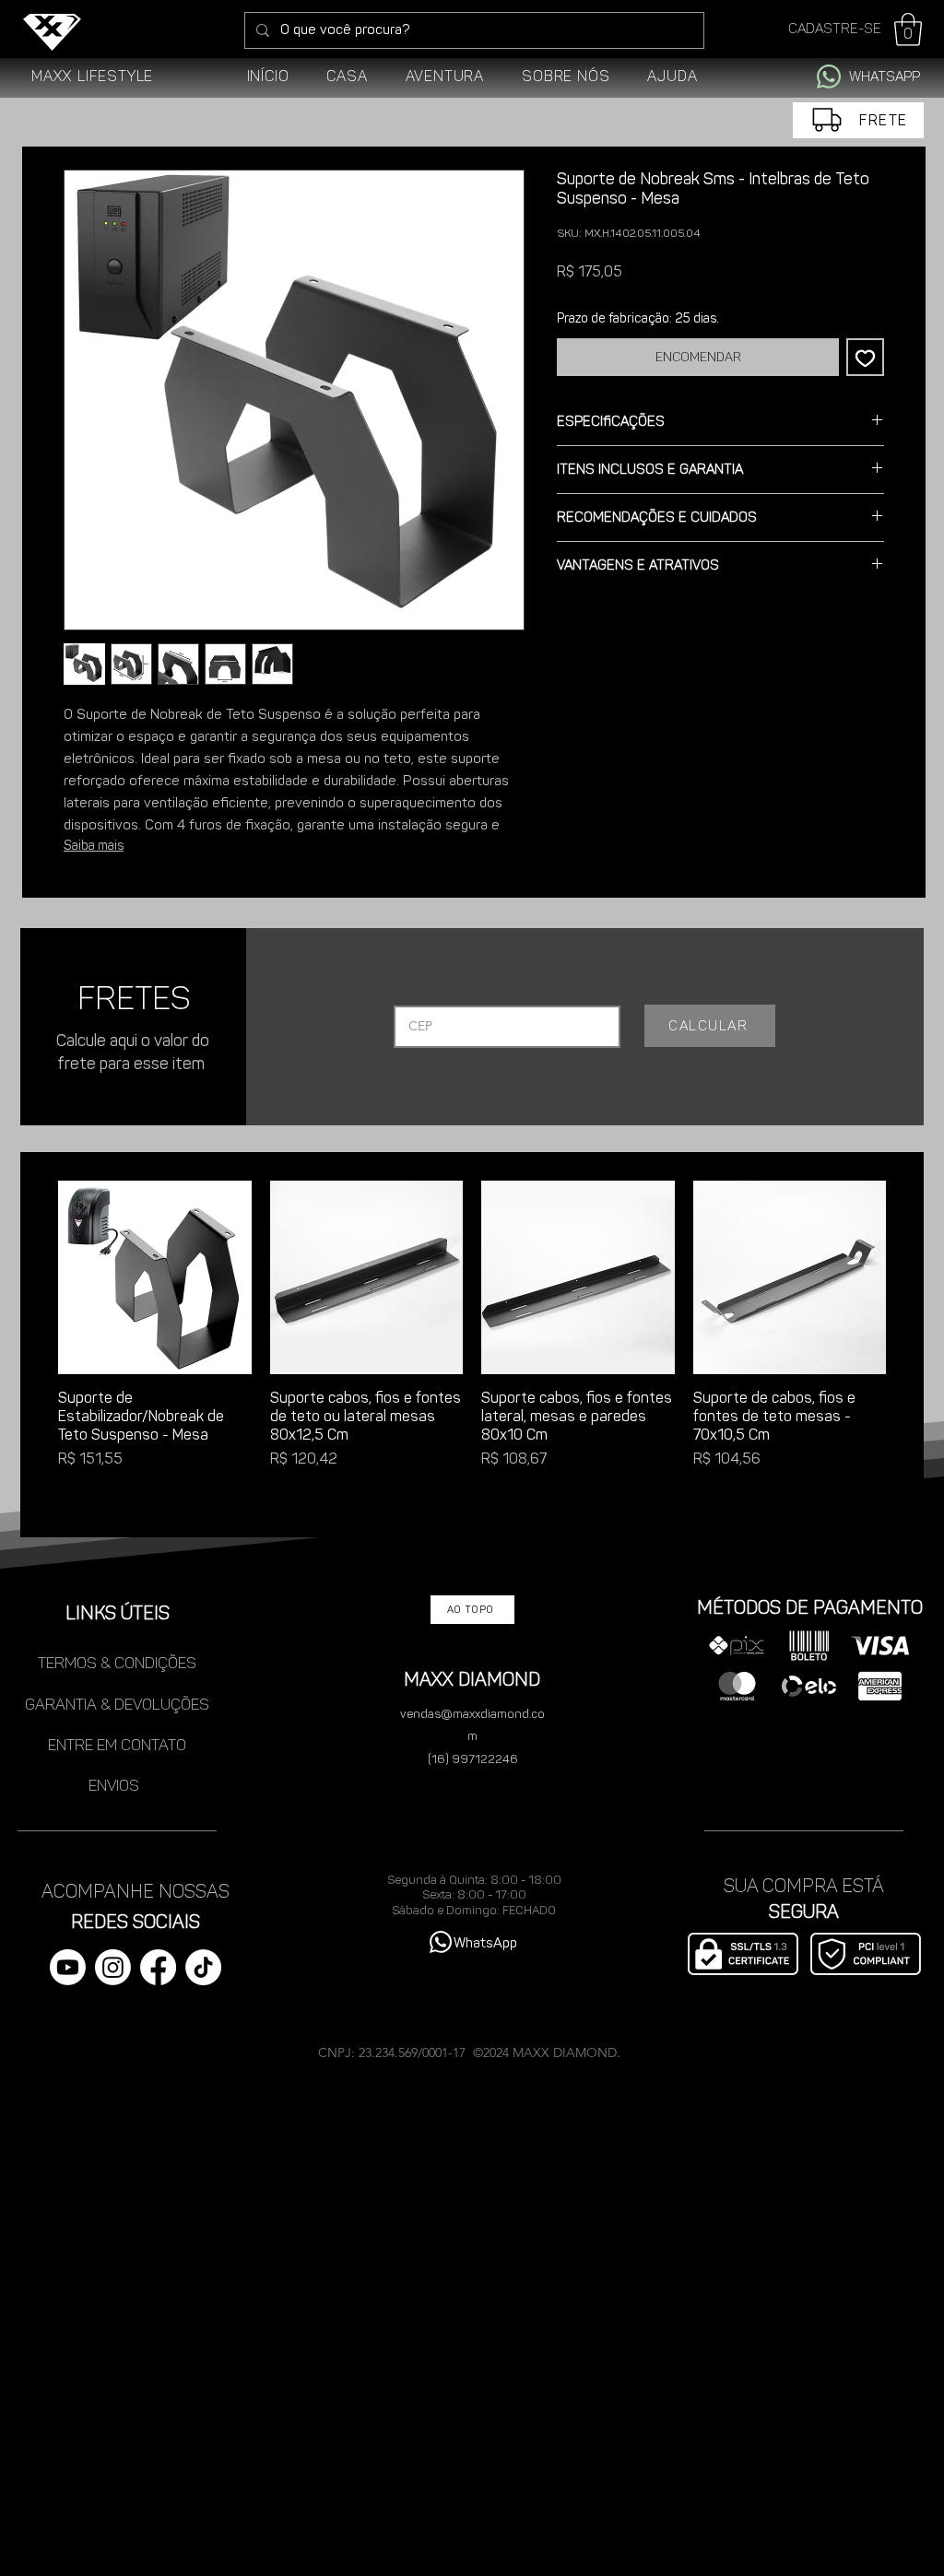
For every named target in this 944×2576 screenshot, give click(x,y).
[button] (347, 76)
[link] (908, 29)
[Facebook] (158, 1967)
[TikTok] (203, 1967)
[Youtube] (68, 1967)
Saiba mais (94, 846)
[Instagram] (113, 1967)
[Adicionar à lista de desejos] (865, 357)
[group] (472, 1348)
